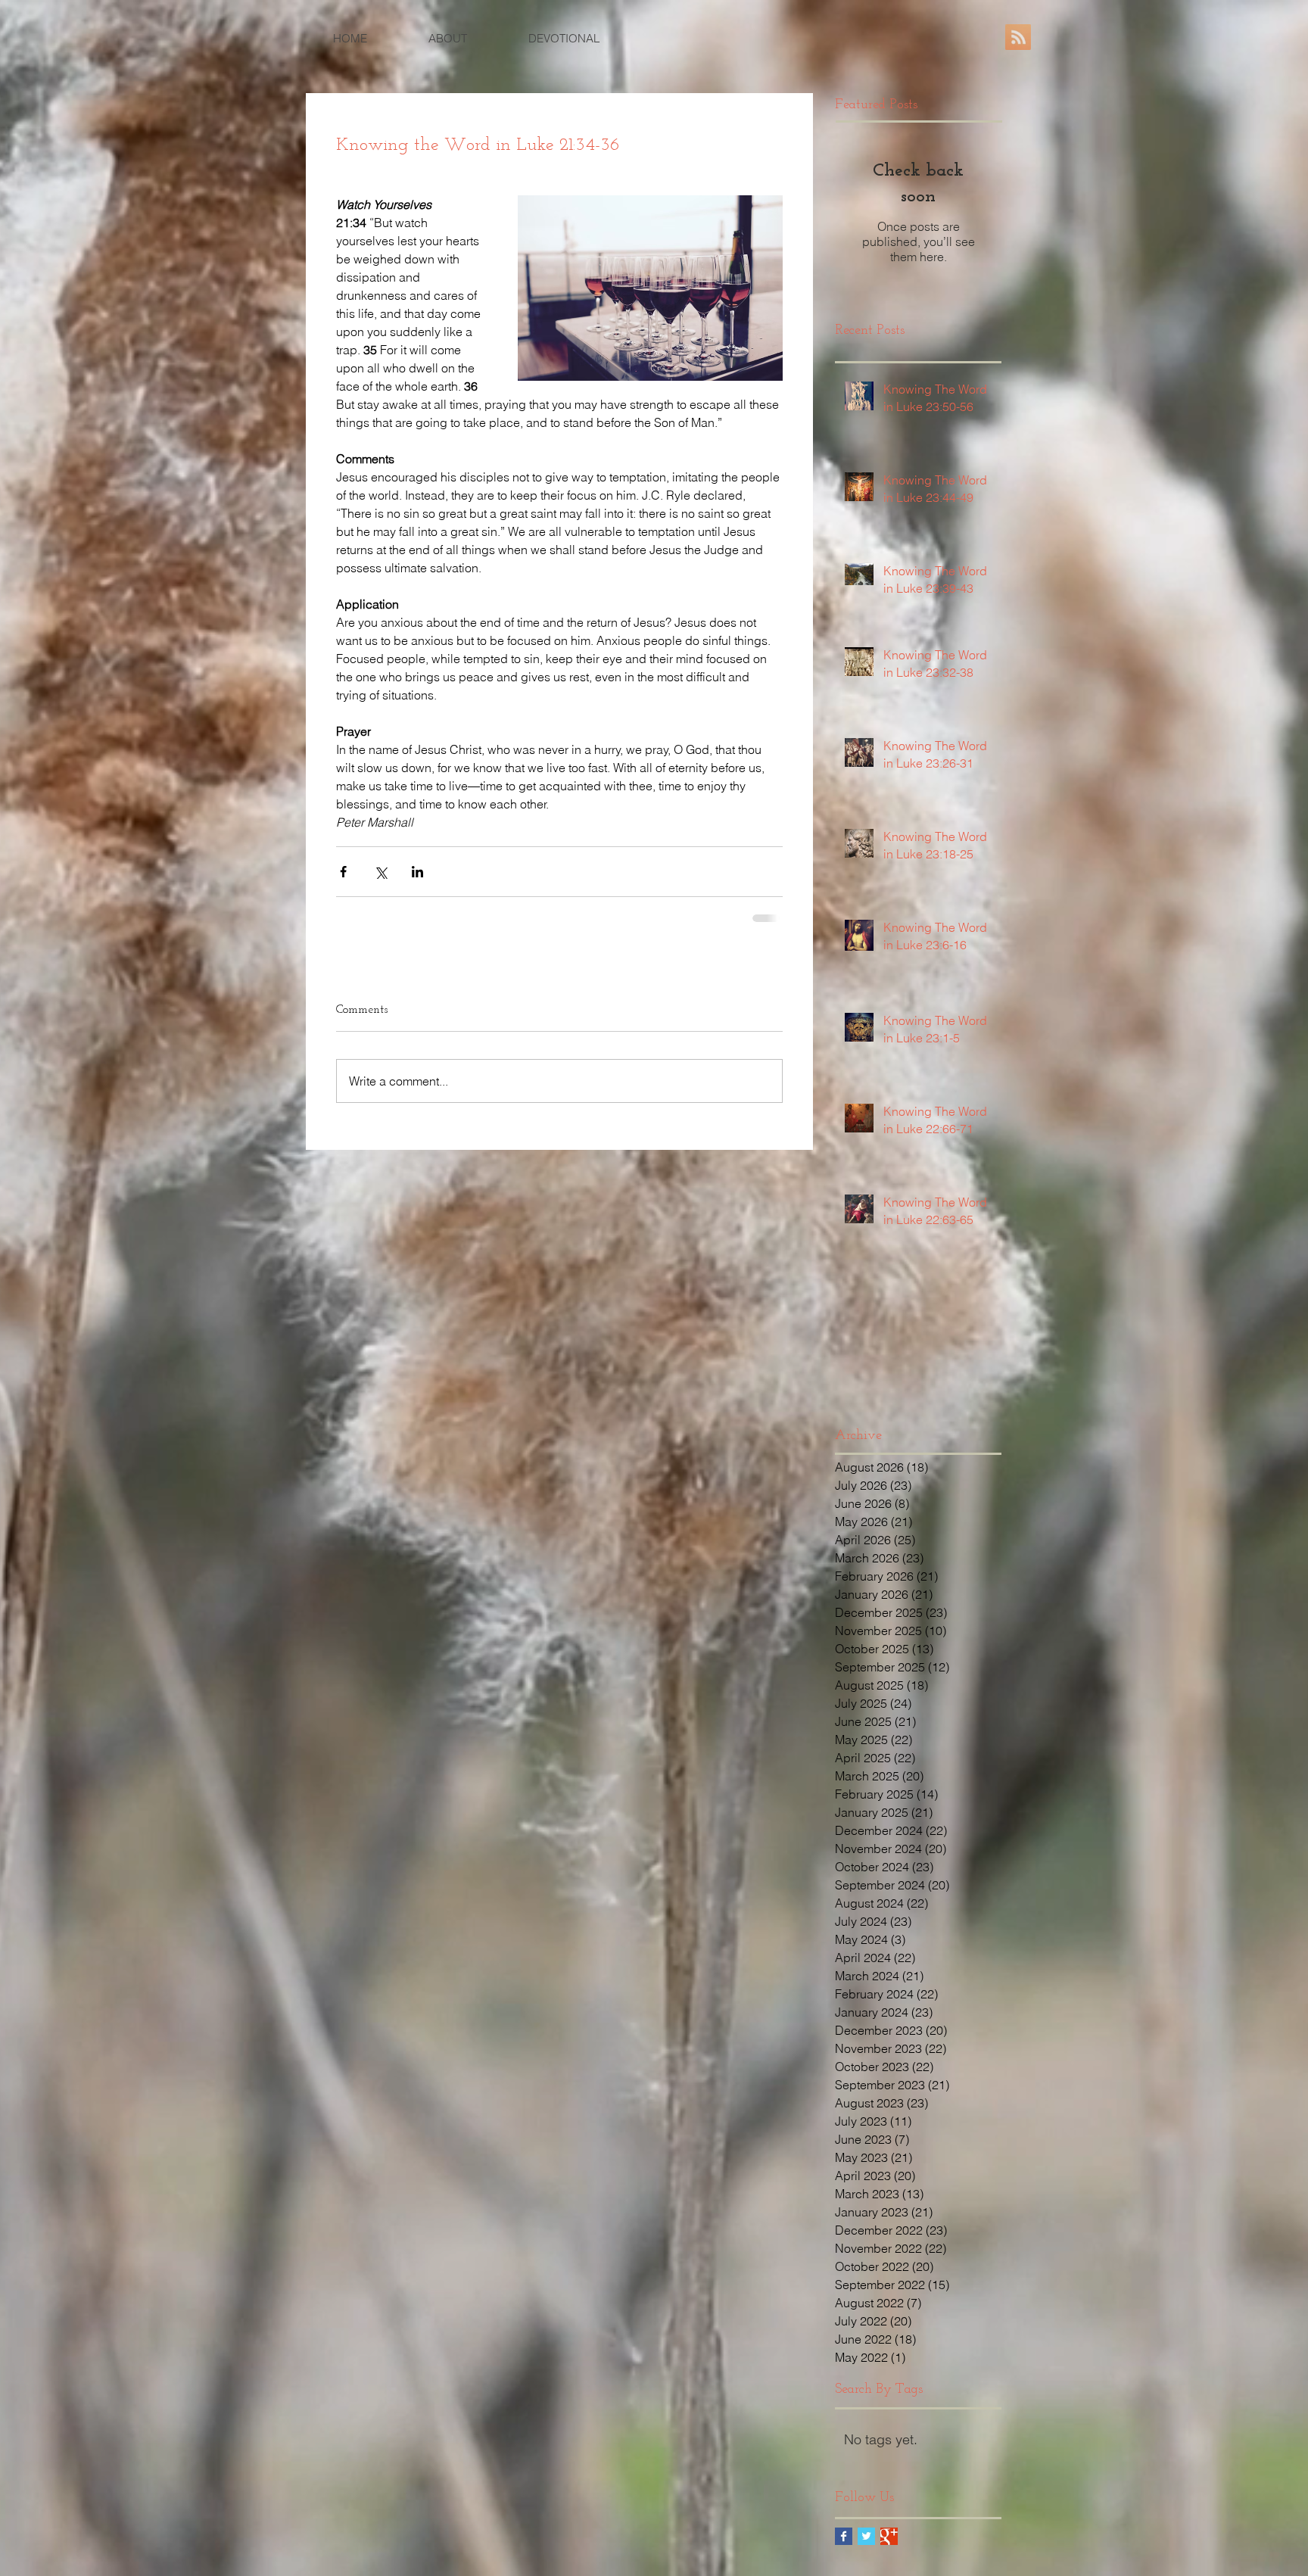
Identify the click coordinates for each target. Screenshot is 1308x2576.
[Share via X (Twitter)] (380, 872)
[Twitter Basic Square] (866, 2536)
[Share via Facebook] (343, 872)
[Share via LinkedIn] (417, 872)
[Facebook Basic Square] (844, 2536)
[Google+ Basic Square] (889, 2536)
